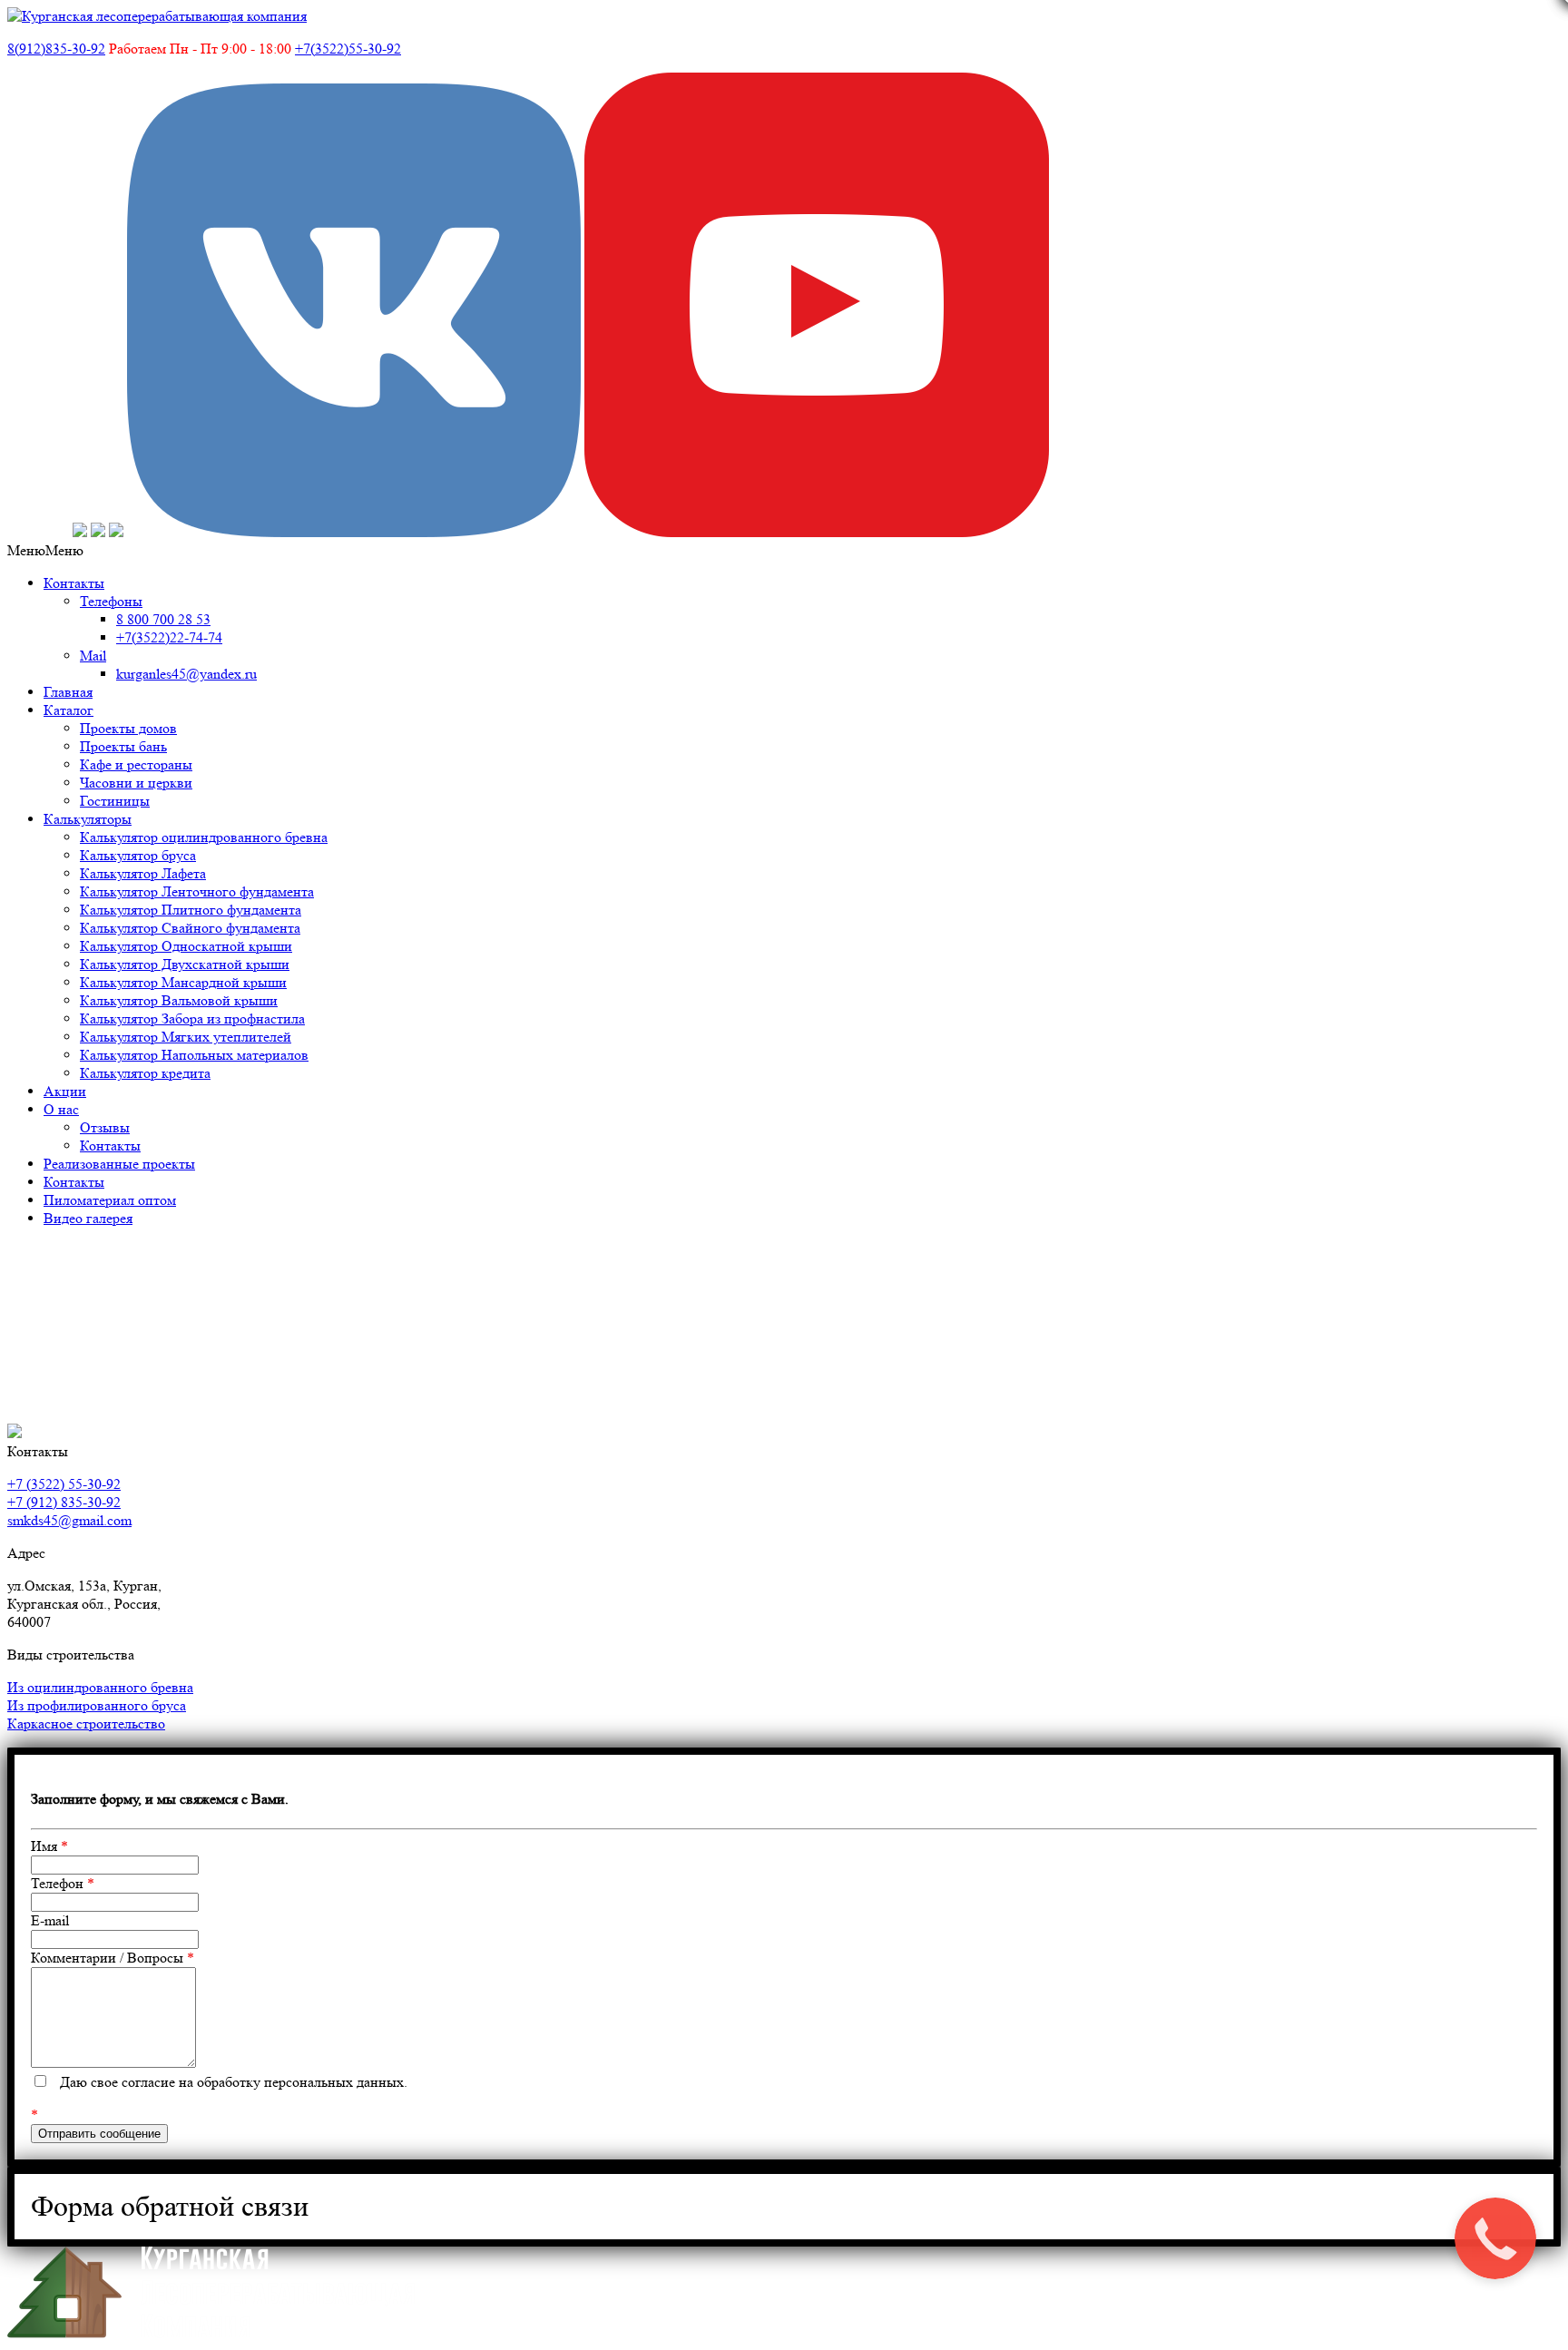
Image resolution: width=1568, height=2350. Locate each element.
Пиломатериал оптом (110, 1200)
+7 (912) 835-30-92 (64, 1502)
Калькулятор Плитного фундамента (191, 910)
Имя (49, 1846)
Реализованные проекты (119, 1164)
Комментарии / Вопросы (113, 1958)
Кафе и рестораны (136, 764)
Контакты (74, 583)
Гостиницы (115, 801)
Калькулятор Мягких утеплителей (186, 1037)
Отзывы (105, 1127)
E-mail (50, 1920)
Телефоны (111, 601)
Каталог (69, 710)
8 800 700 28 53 (163, 619)
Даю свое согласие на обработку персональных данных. (234, 2082)
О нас (61, 1109)
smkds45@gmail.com (69, 1520)
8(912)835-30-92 (56, 49)
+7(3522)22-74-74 (169, 637)
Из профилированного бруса (97, 1705)
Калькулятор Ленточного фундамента (197, 891)
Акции (65, 1091)
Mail (93, 656)
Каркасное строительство (86, 1723)
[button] (45, 550)
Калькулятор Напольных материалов (194, 1055)
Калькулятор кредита (145, 1073)
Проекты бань (123, 746)
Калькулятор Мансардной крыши (183, 982)
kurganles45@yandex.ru (186, 674)
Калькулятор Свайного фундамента (190, 928)
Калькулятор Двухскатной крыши (185, 964)
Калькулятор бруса (138, 855)
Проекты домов (128, 728)
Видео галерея (88, 1218)
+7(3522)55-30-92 (348, 49)
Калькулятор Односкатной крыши (186, 946)
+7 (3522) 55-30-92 (64, 1484)
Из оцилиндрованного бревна (100, 1687)
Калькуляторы (88, 819)
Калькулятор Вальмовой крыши (179, 1000)
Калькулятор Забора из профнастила (192, 1018)
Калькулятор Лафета (143, 873)
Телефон (63, 1883)
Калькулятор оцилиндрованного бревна (204, 837)
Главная (68, 692)
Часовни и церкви (136, 783)
